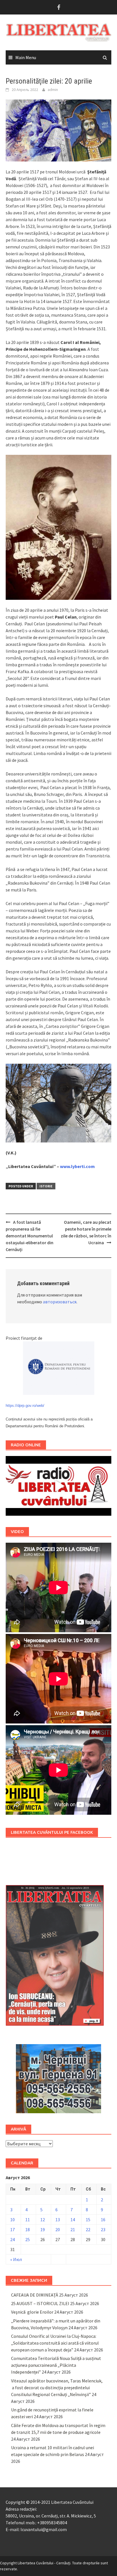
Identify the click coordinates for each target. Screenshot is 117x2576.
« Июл (16, 2259)
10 (12, 2220)
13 (58, 2220)
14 (73, 2220)
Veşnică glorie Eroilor (32, 2312)
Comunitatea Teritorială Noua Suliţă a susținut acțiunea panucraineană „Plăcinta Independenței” (56, 2365)
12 (43, 2220)
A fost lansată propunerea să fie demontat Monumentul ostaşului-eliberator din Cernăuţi (30, 1236)
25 (28, 2239)
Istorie (46, 1186)
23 (103, 2229)
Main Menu (26, 57)
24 (12, 2239)
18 (28, 2229)
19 (43, 2229)
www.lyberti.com (77, 1166)
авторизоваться (60, 1302)
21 (73, 2229)
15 (88, 2220)
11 (28, 2220)
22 (88, 2229)
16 (103, 2220)
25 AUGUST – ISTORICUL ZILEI (40, 2303)
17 (12, 2229)
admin (53, 90)
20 (58, 2229)
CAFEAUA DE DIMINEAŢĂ (35, 2295)
